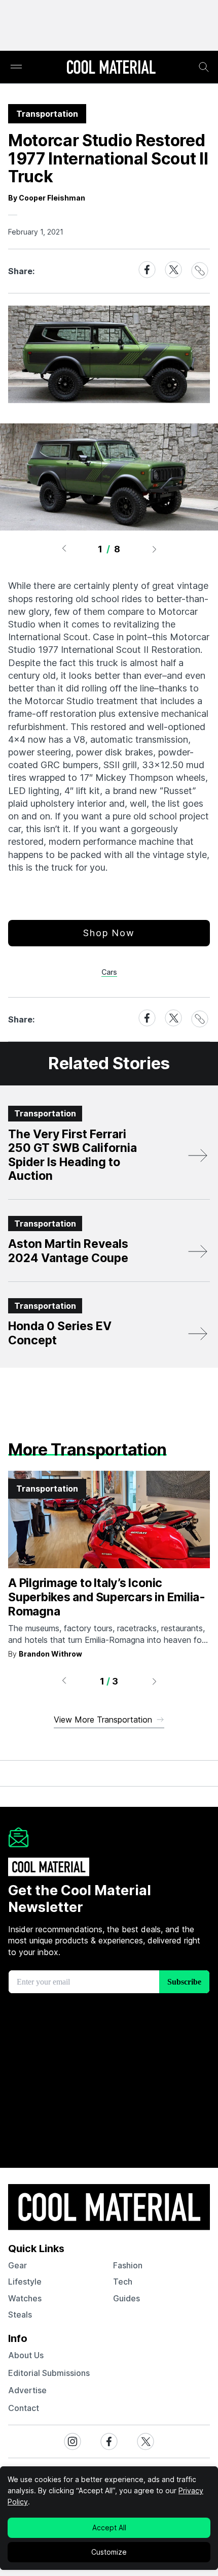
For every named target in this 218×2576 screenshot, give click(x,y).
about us (26, 2355)
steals (20, 2315)
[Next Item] (155, 549)
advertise (27, 2390)
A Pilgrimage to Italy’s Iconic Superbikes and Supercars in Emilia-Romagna (107, 1597)
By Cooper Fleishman (47, 198)
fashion (128, 2265)
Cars (109, 972)
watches (25, 2298)
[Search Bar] (204, 67)
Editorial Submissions (49, 2373)
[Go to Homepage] (111, 68)
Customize (109, 2552)
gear (17, 2265)
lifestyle (25, 2282)
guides (126, 2298)
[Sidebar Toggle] (16, 67)
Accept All (109, 2528)
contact (24, 2408)
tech (123, 2282)
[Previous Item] (64, 549)
